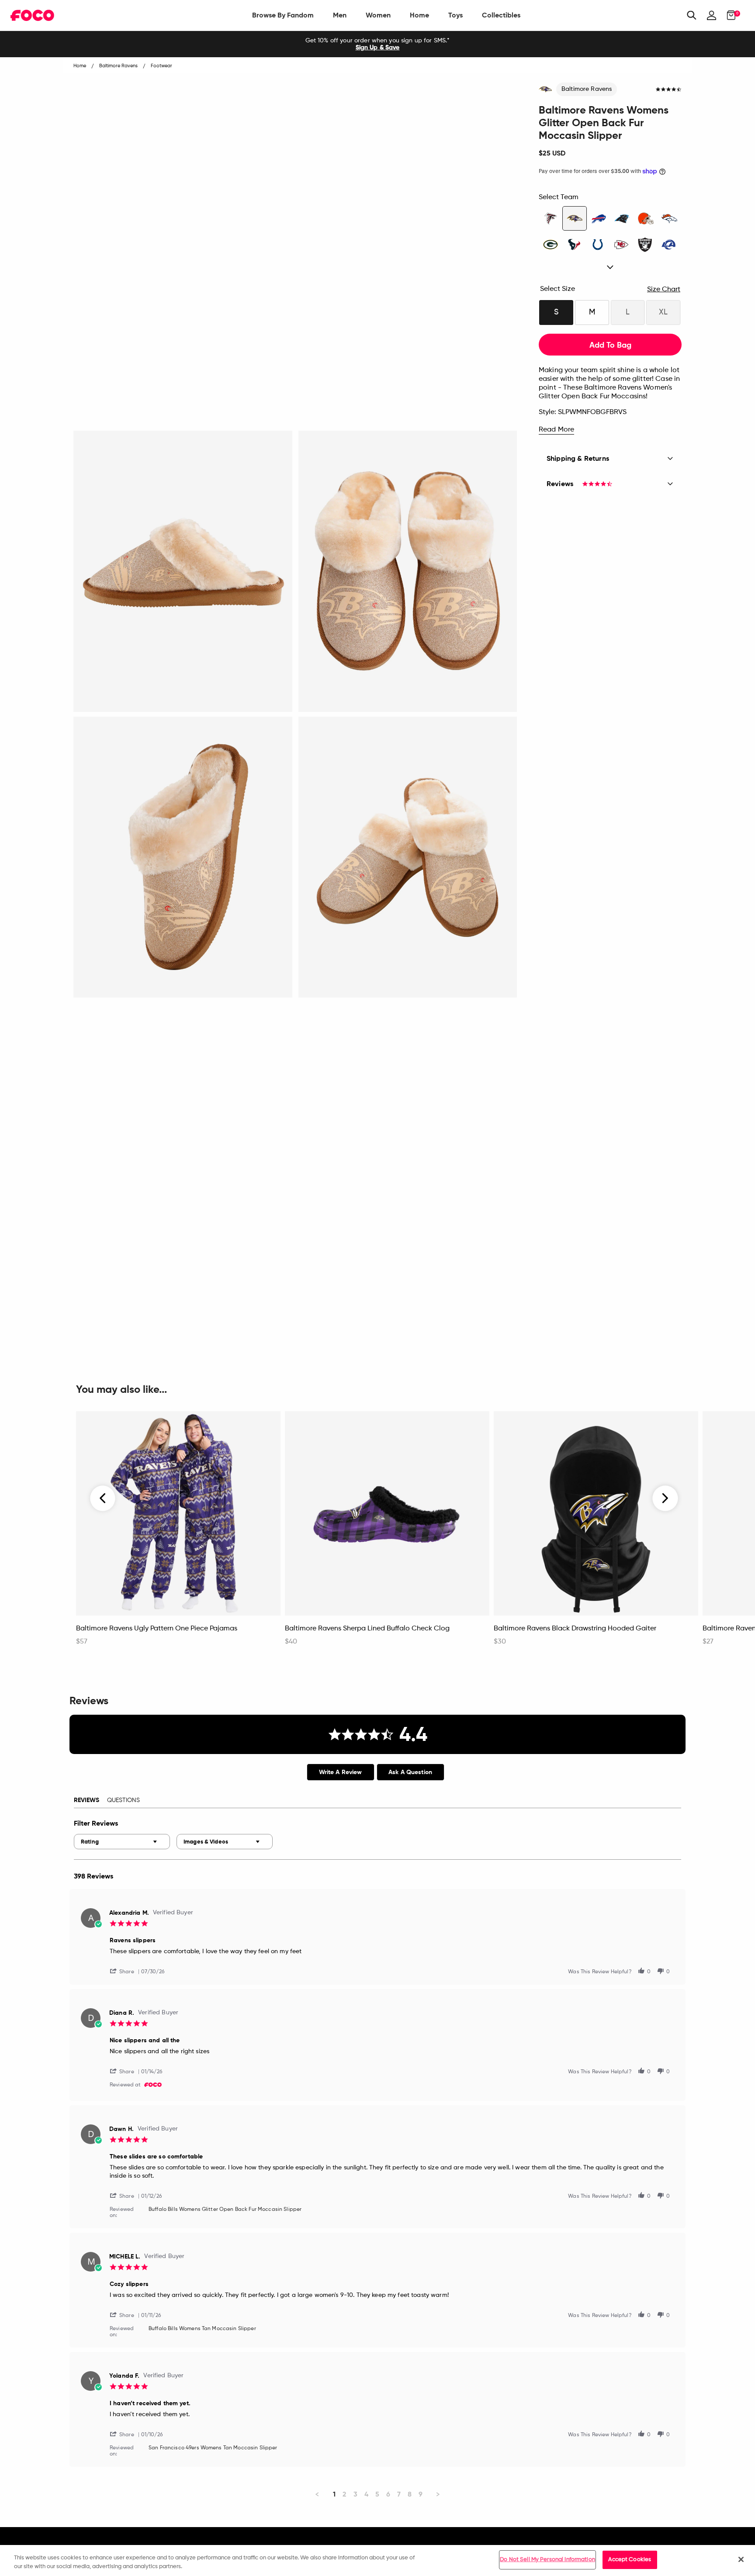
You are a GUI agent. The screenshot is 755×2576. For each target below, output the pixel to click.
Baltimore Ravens (587, 89)
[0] (729, 15)
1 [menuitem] (334, 2494)
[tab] (341, 1772)
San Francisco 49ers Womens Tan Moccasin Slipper (213, 2448)
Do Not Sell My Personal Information (547, 2560)
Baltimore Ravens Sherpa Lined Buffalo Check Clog (367, 1629)
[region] (377, 2560)
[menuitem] (283, 15)
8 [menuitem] (410, 2494)
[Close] (741, 2559)
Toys (455, 15)
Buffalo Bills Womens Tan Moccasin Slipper (202, 2329)
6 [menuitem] (388, 2494)
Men (340, 15)
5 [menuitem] (377, 2494)
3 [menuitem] (355, 2494)
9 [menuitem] (421, 2494)
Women (378, 15)
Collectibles (501, 15)
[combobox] (122, 1842)
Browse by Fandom (283, 15)
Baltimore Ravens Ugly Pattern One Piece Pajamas (157, 1629)
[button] (125, 1971)
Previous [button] (103, 1499)
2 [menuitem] (345, 2494)
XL (663, 312)
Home (419, 15)
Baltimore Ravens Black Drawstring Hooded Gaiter (575, 1629)
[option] (377, 44)
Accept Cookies (630, 2560)
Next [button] (665, 1499)
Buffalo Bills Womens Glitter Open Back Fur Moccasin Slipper (225, 2210)
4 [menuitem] (366, 2494)
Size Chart (664, 290)
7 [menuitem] (399, 2494)
